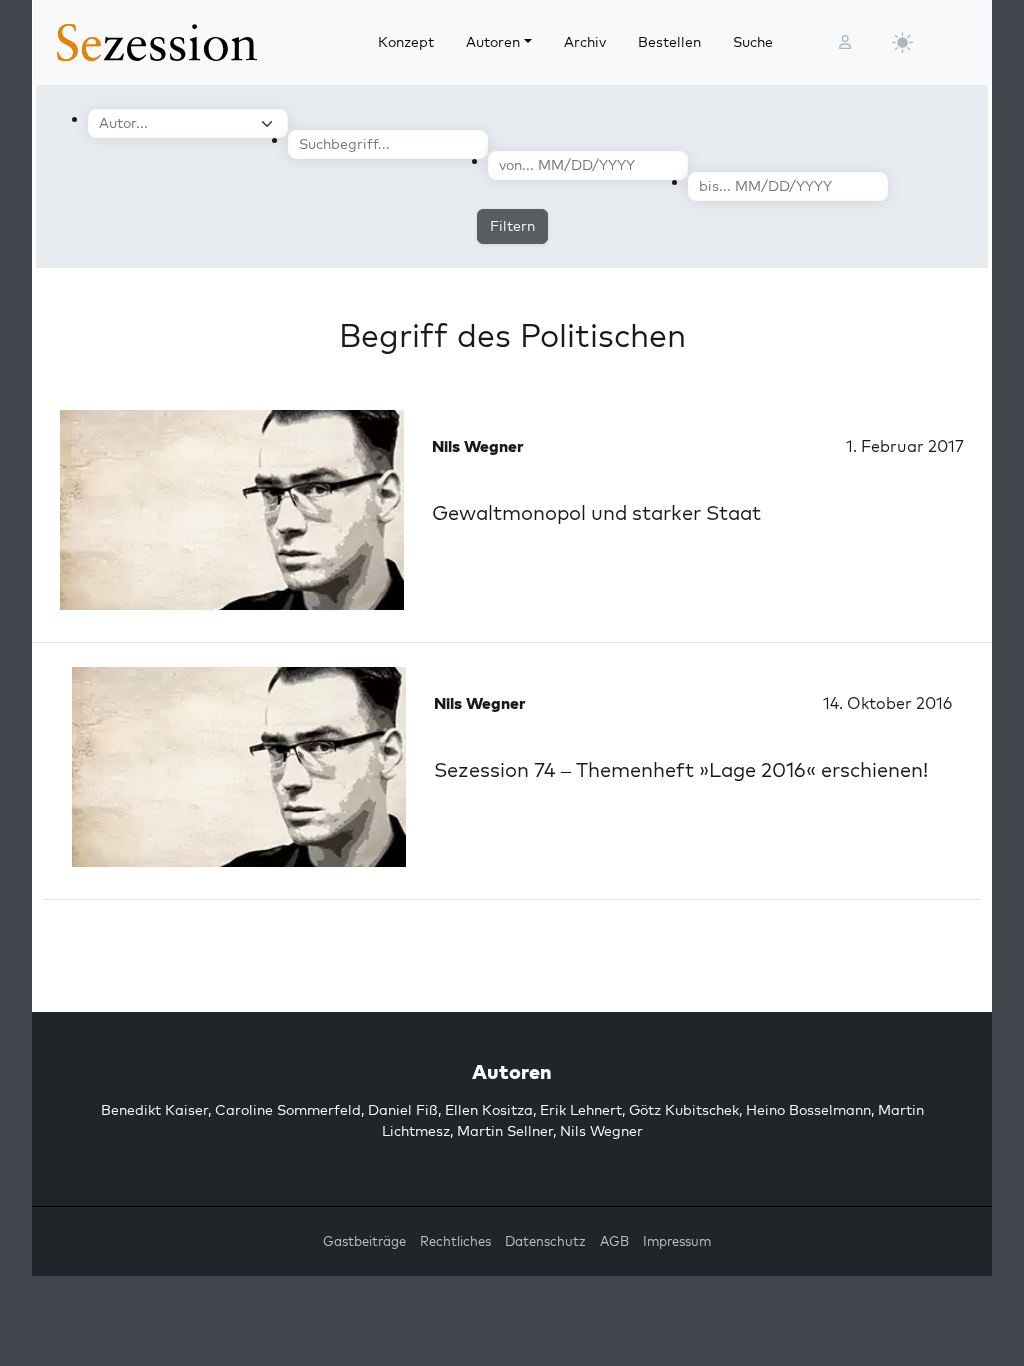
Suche (753, 42)
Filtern (512, 226)
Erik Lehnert (581, 1110)
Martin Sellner (505, 1131)
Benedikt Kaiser (154, 1110)
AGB (614, 1241)
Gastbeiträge (364, 1241)
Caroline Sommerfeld (288, 1110)
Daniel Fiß (403, 1110)
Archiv (585, 42)
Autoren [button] (493, 42)
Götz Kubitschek (684, 1110)
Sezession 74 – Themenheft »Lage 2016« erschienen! (681, 769)
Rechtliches (455, 1241)
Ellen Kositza (489, 1110)
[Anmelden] (845, 42)
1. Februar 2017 (905, 446)
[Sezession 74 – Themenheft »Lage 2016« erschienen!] (239, 767)
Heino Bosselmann (808, 1110)
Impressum (677, 1241)
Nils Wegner (601, 1131)
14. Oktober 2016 (887, 703)
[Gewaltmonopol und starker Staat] (232, 510)
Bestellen (669, 42)
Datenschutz (545, 1241)
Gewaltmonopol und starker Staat (596, 512)
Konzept (406, 42)
